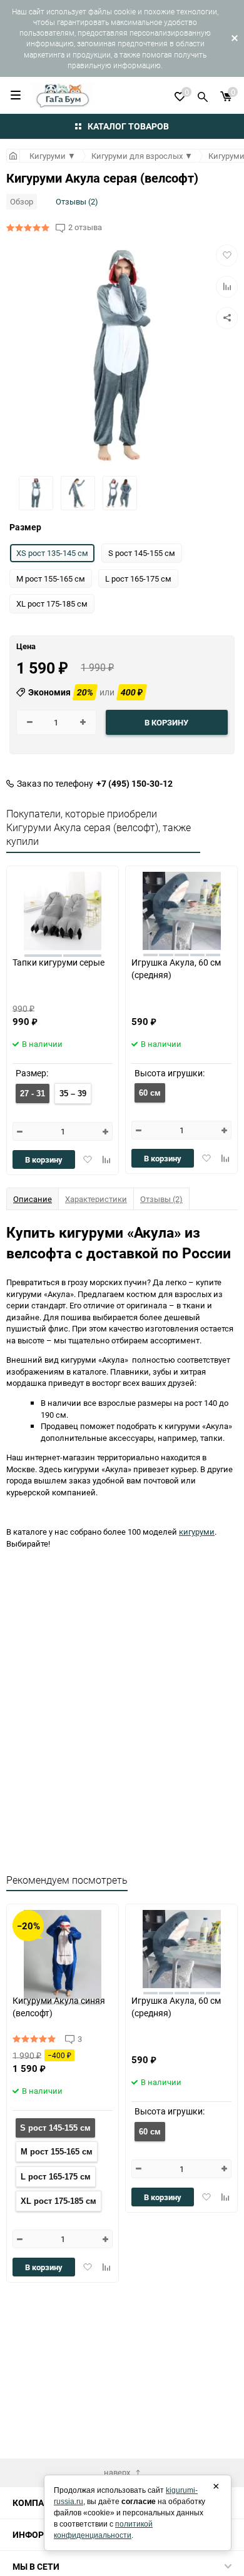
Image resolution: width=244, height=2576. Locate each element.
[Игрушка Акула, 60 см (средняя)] (182, 911)
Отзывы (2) (77, 201)
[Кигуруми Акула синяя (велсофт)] (63, 1949)
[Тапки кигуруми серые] (63, 911)
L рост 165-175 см (56, 2177)
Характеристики (96, 1199)
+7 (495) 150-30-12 (135, 784)
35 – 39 (73, 1094)
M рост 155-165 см (57, 2152)
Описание (33, 1199)
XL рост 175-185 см (58, 2201)
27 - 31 (33, 1094)
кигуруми (197, 1532)
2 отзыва (85, 227)
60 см (150, 1093)
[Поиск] (203, 95)
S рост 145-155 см (55, 2128)
